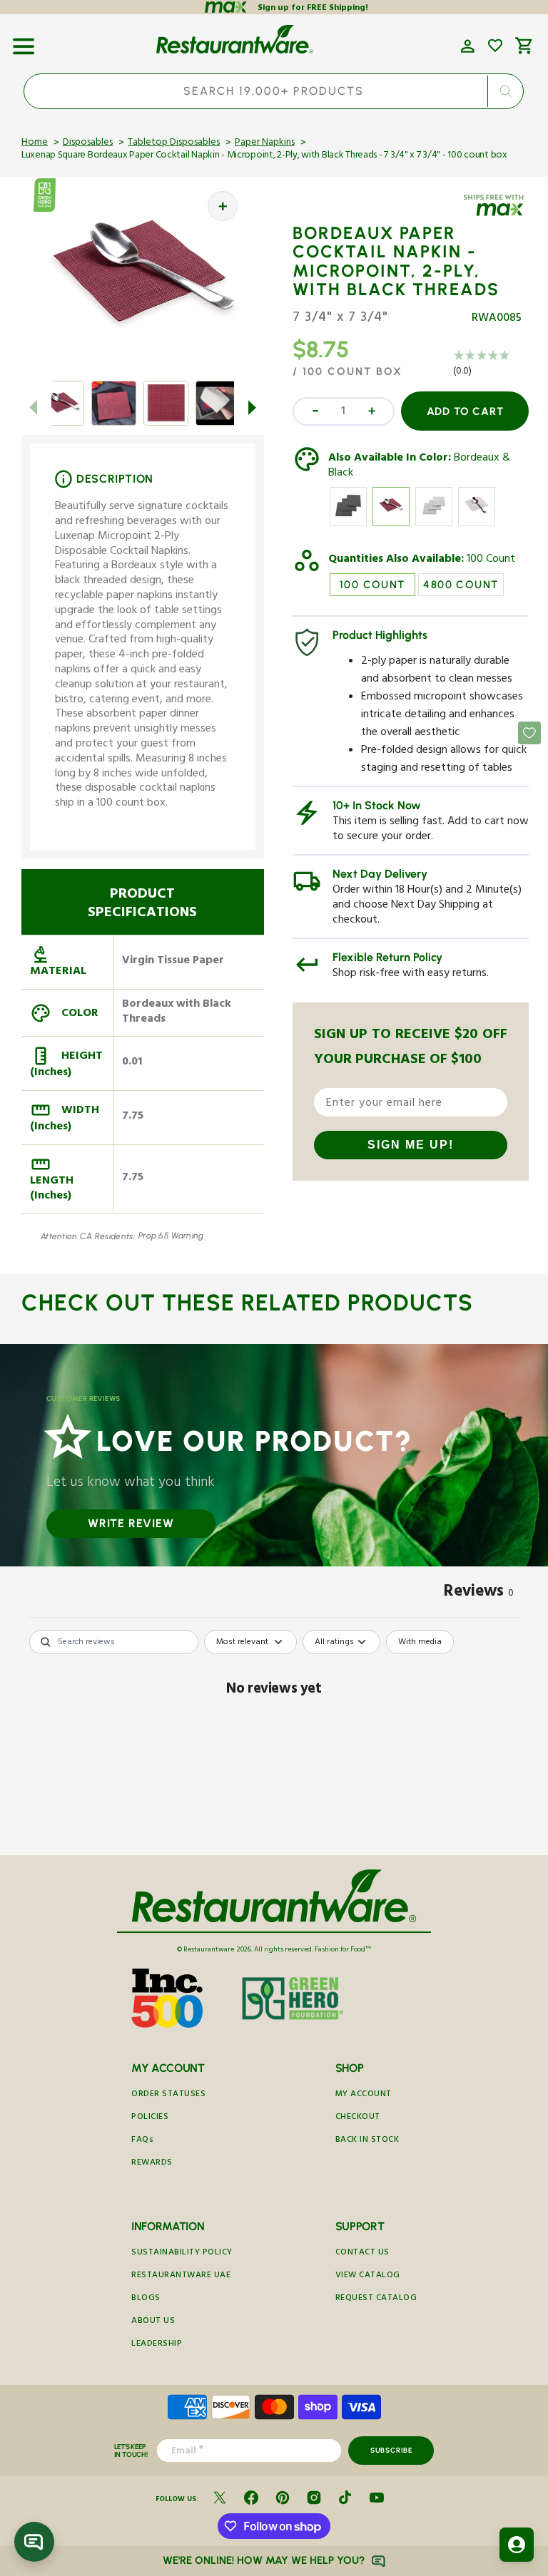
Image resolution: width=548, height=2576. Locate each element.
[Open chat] (34, 2542)
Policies (150, 2118)
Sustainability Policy (182, 2253)
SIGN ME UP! (411, 1145)
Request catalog (376, 2299)
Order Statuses (168, 2095)
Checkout (358, 2118)
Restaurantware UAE (181, 2276)
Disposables (88, 143)
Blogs (146, 2299)
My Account (364, 2095)
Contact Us (362, 2253)
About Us (153, 2322)
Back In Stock (367, 2141)
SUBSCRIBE (391, 2450)
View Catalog (368, 2276)
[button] (24, 41)
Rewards (152, 2164)
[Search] (506, 91)
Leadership (157, 2345)
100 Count (491, 560)
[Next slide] (253, 408)
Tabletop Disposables (174, 143)
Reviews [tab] (479, 1594)
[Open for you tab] (517, 2545)
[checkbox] (420, 1642)
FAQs (142, 2141)
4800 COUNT (461, 585)
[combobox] (274, 91)
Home (35, 143)
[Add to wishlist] (495, 46)
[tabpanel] (274, 1739)
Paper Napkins (265, 143)
